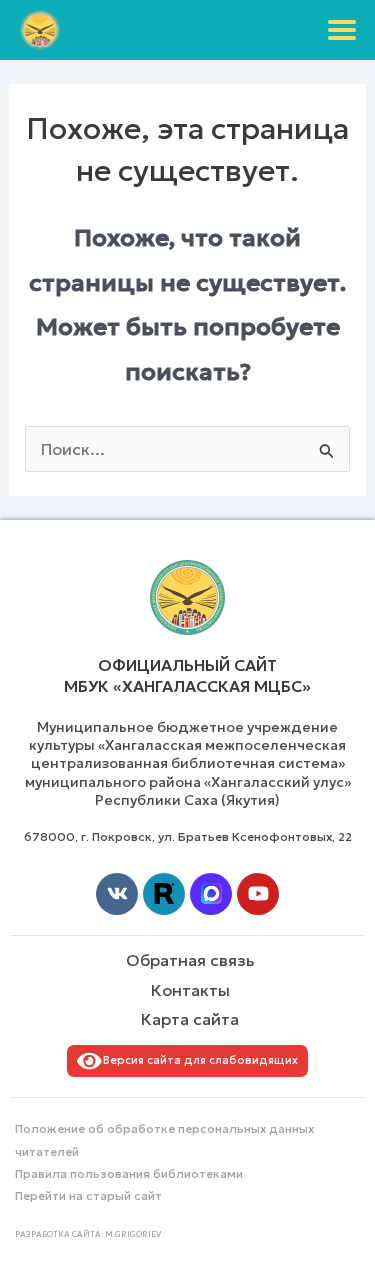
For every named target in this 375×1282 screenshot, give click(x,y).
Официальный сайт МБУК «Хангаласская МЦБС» (187, 675)
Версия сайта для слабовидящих (197, 1060)
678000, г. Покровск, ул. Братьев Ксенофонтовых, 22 (188, 836)
